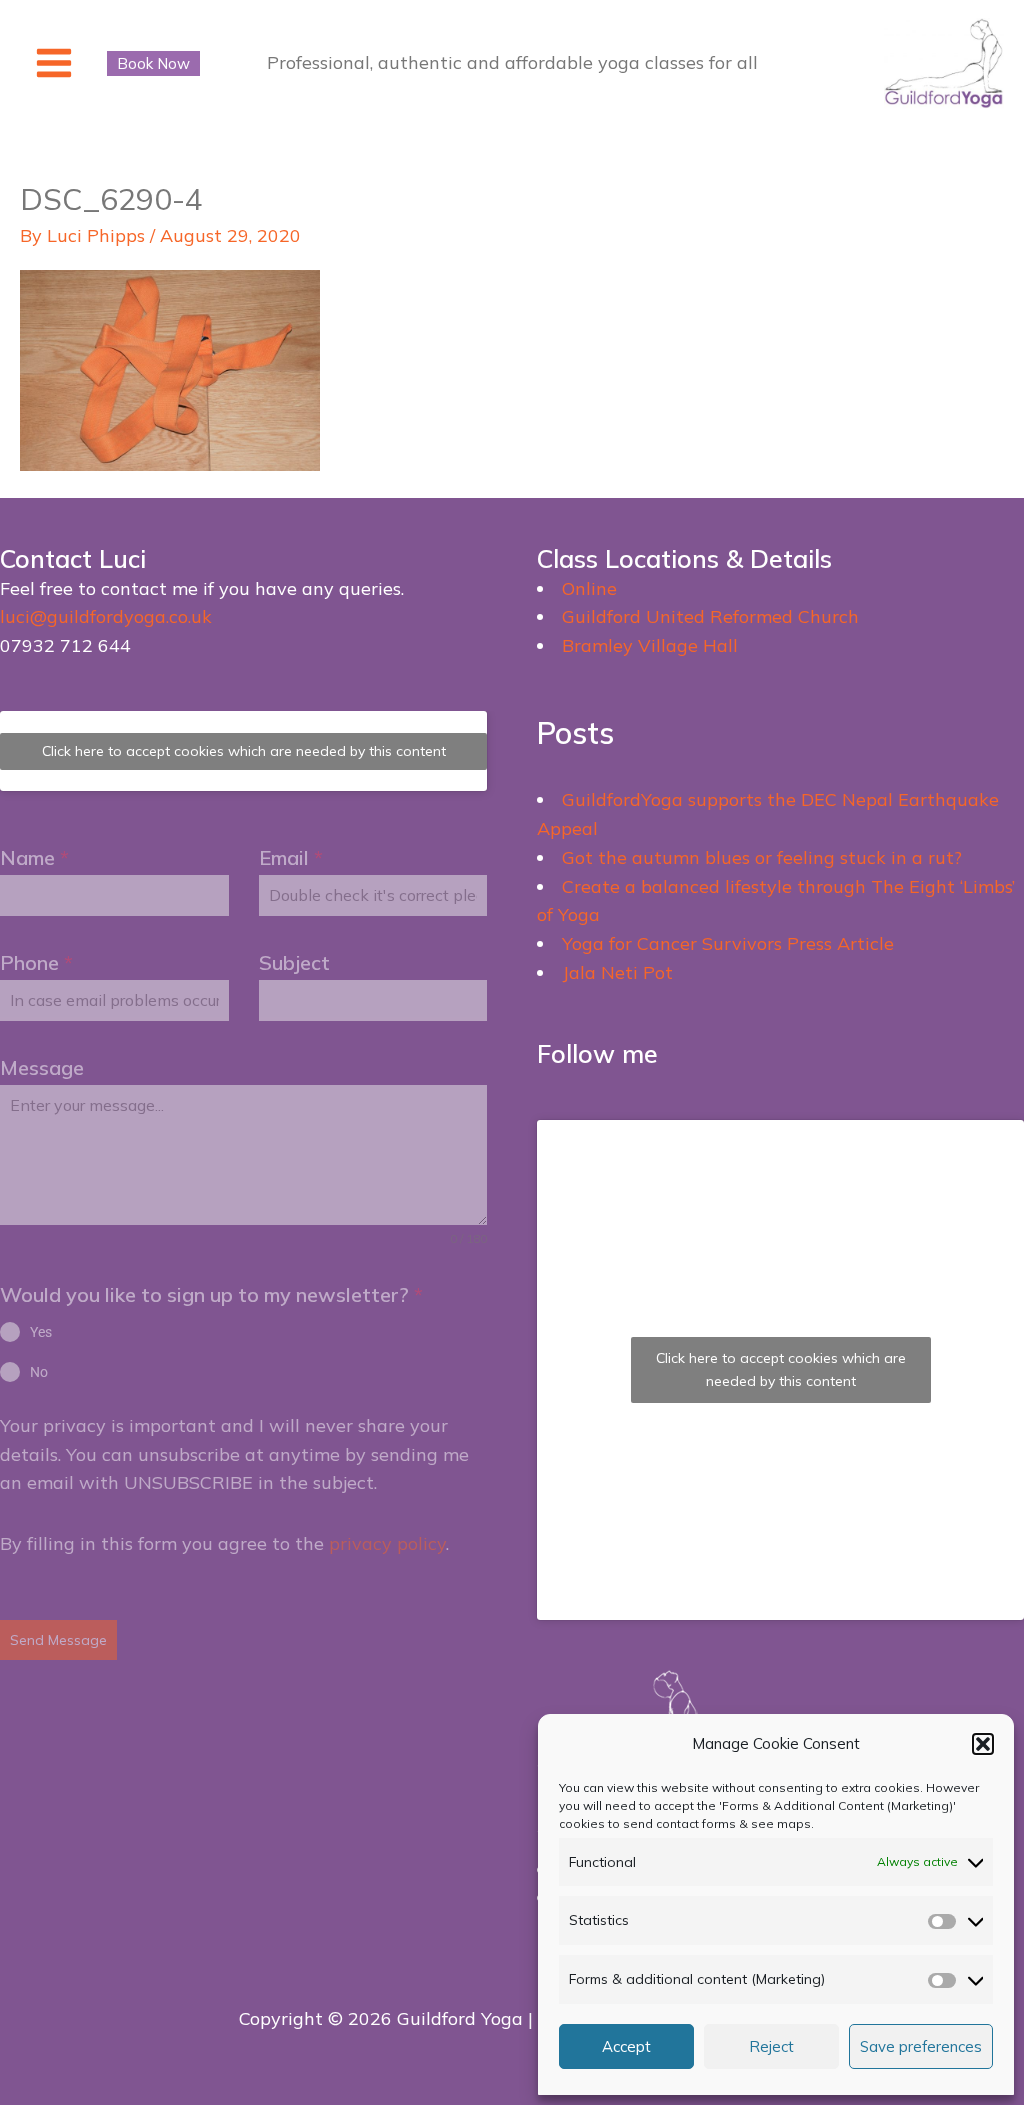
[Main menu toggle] (53, 63)
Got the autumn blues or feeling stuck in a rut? (762, 857)
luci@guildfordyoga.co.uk (106, 616)
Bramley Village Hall (650, 645)
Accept (626, 2046)
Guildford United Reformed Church (710, 616)
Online (589, 588)
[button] (983, 1744)
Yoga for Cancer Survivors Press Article (728, 943)
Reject (771, 2046)
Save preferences (921, 2046)
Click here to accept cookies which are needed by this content (244, 751)
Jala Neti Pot (617, 972)
